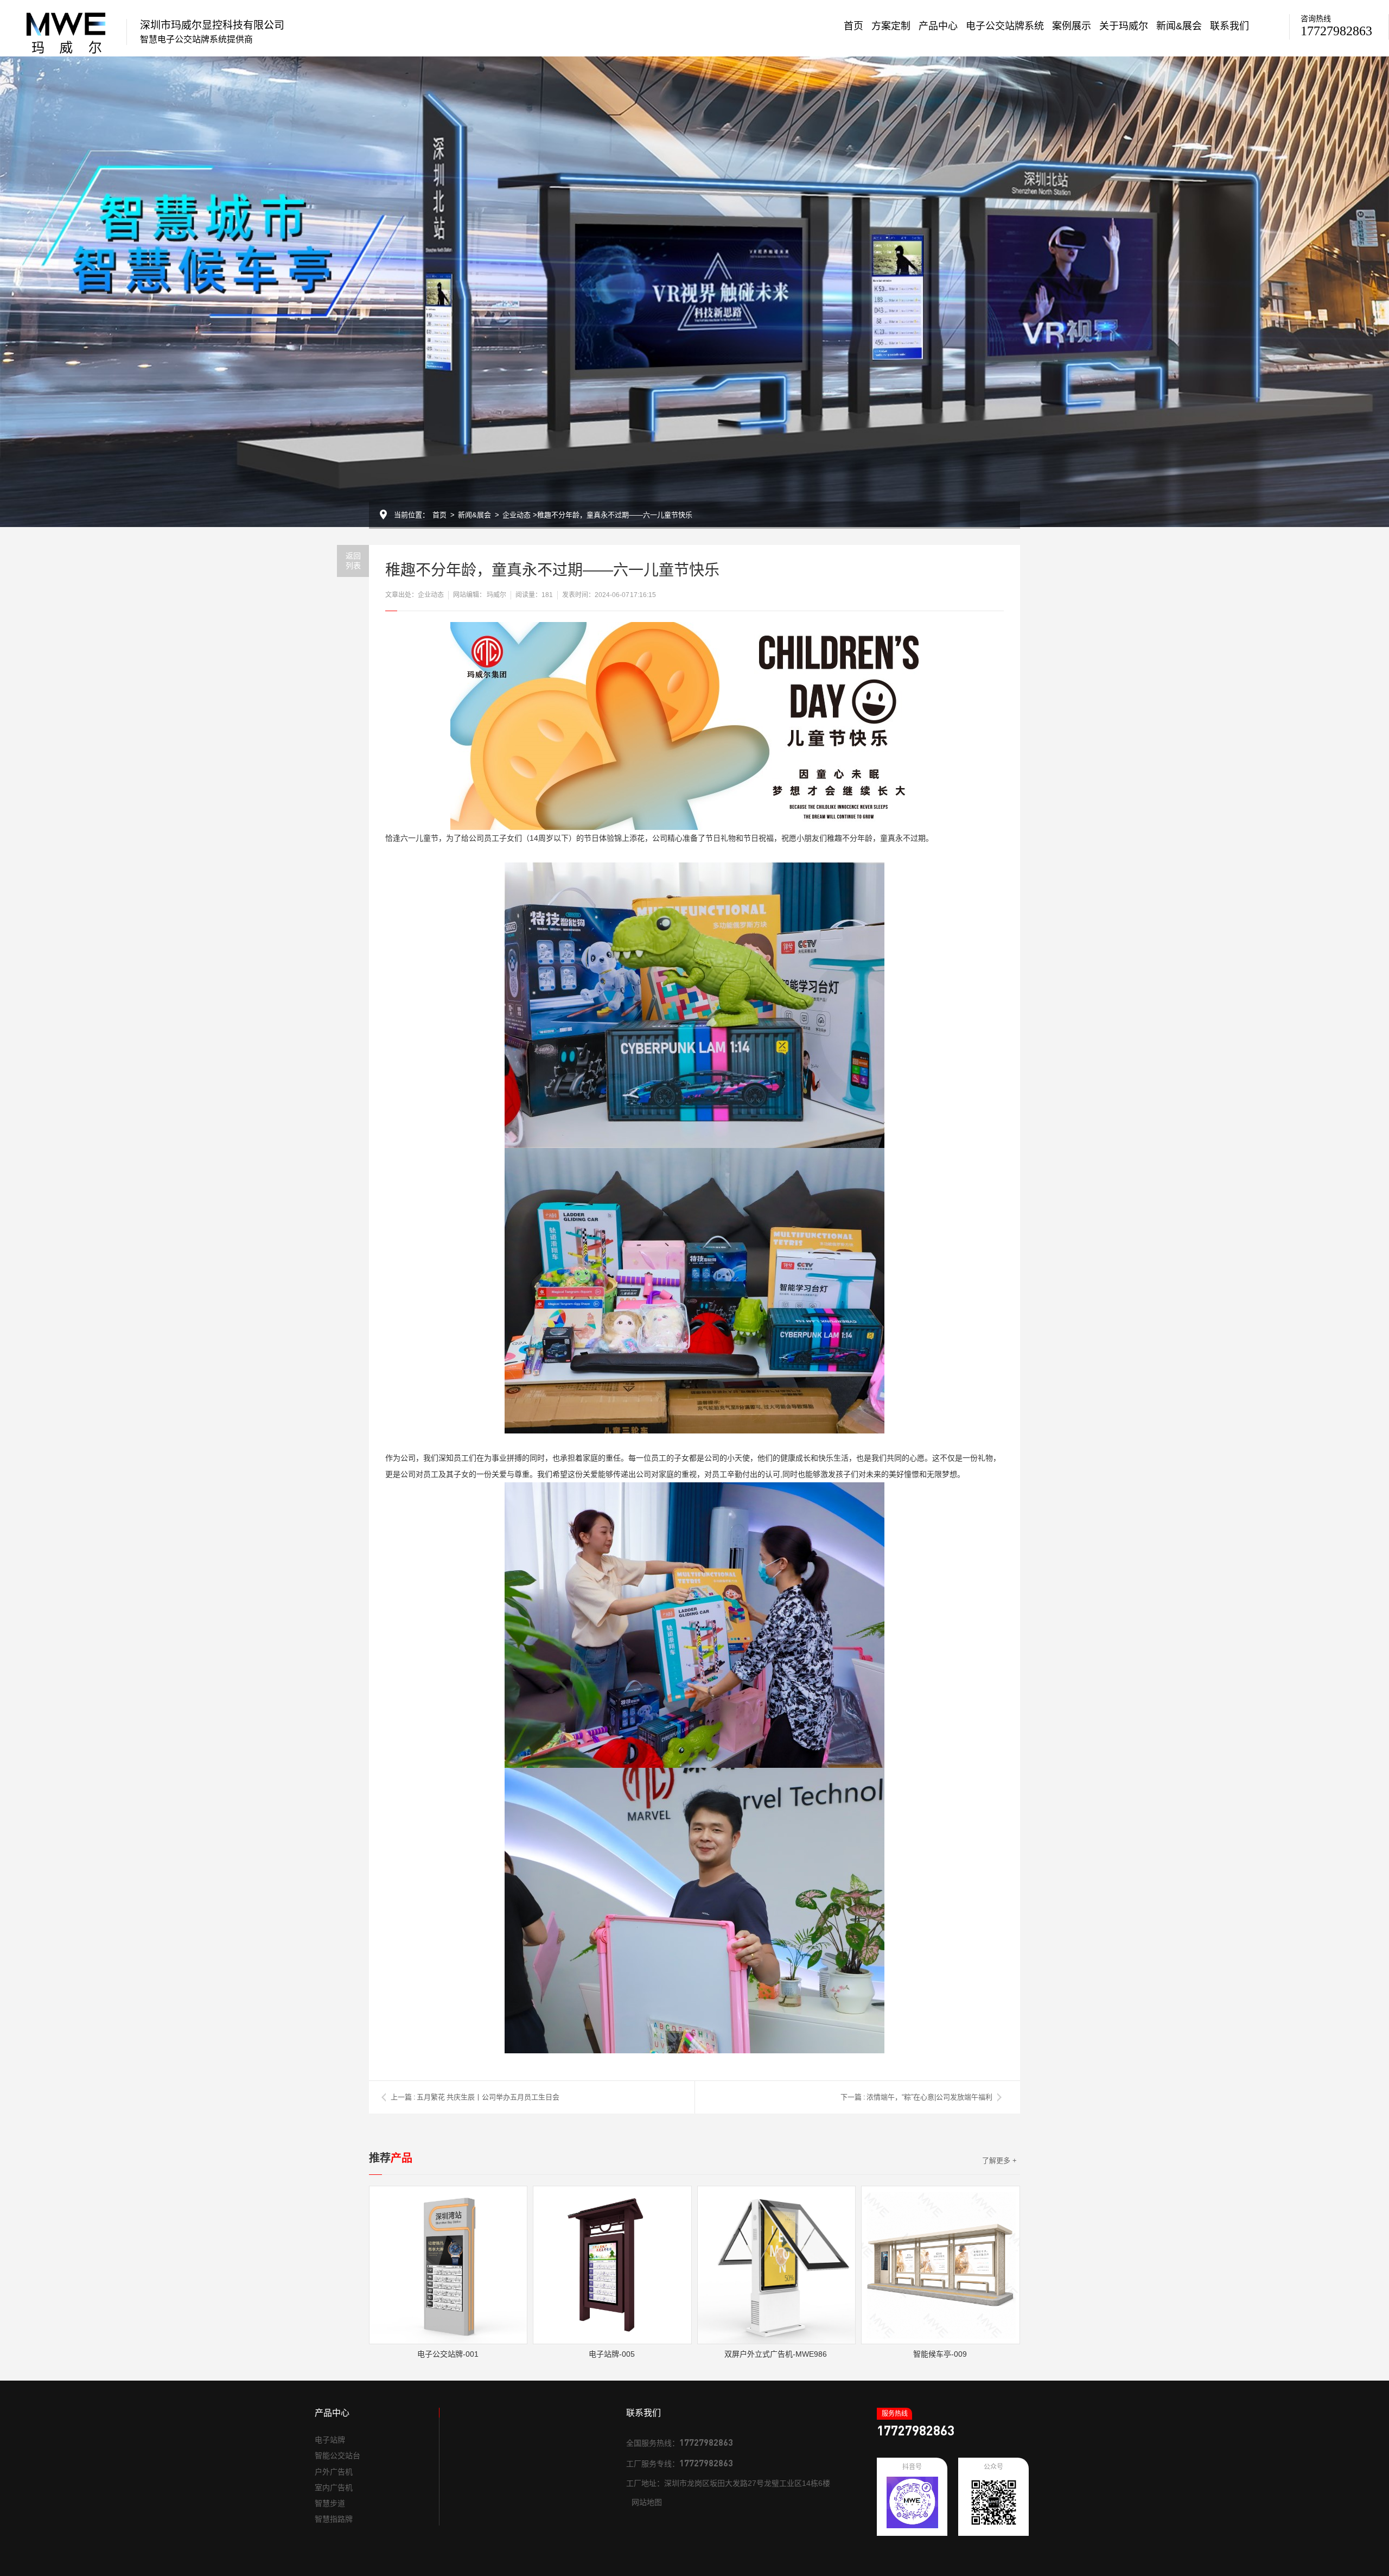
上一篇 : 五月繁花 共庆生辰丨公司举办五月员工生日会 (475, 2097)
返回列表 (353, 560)
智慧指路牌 (334, 2519)
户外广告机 (334, 2472)
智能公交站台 (337, 2456)
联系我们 (1229, 26)
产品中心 (938, 26)
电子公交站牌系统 (1005, 26)
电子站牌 (330, 2440)
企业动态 (517, 515)
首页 (853, 26)
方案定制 (891, 26)
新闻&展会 (1179, 26)
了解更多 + (999, 2161)
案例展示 (1072, 26)
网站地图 (647, 2502)
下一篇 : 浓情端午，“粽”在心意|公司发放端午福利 (916, 2097)
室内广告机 (334, 2488)
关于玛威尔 (1124, 26)
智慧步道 (330, 2503)
